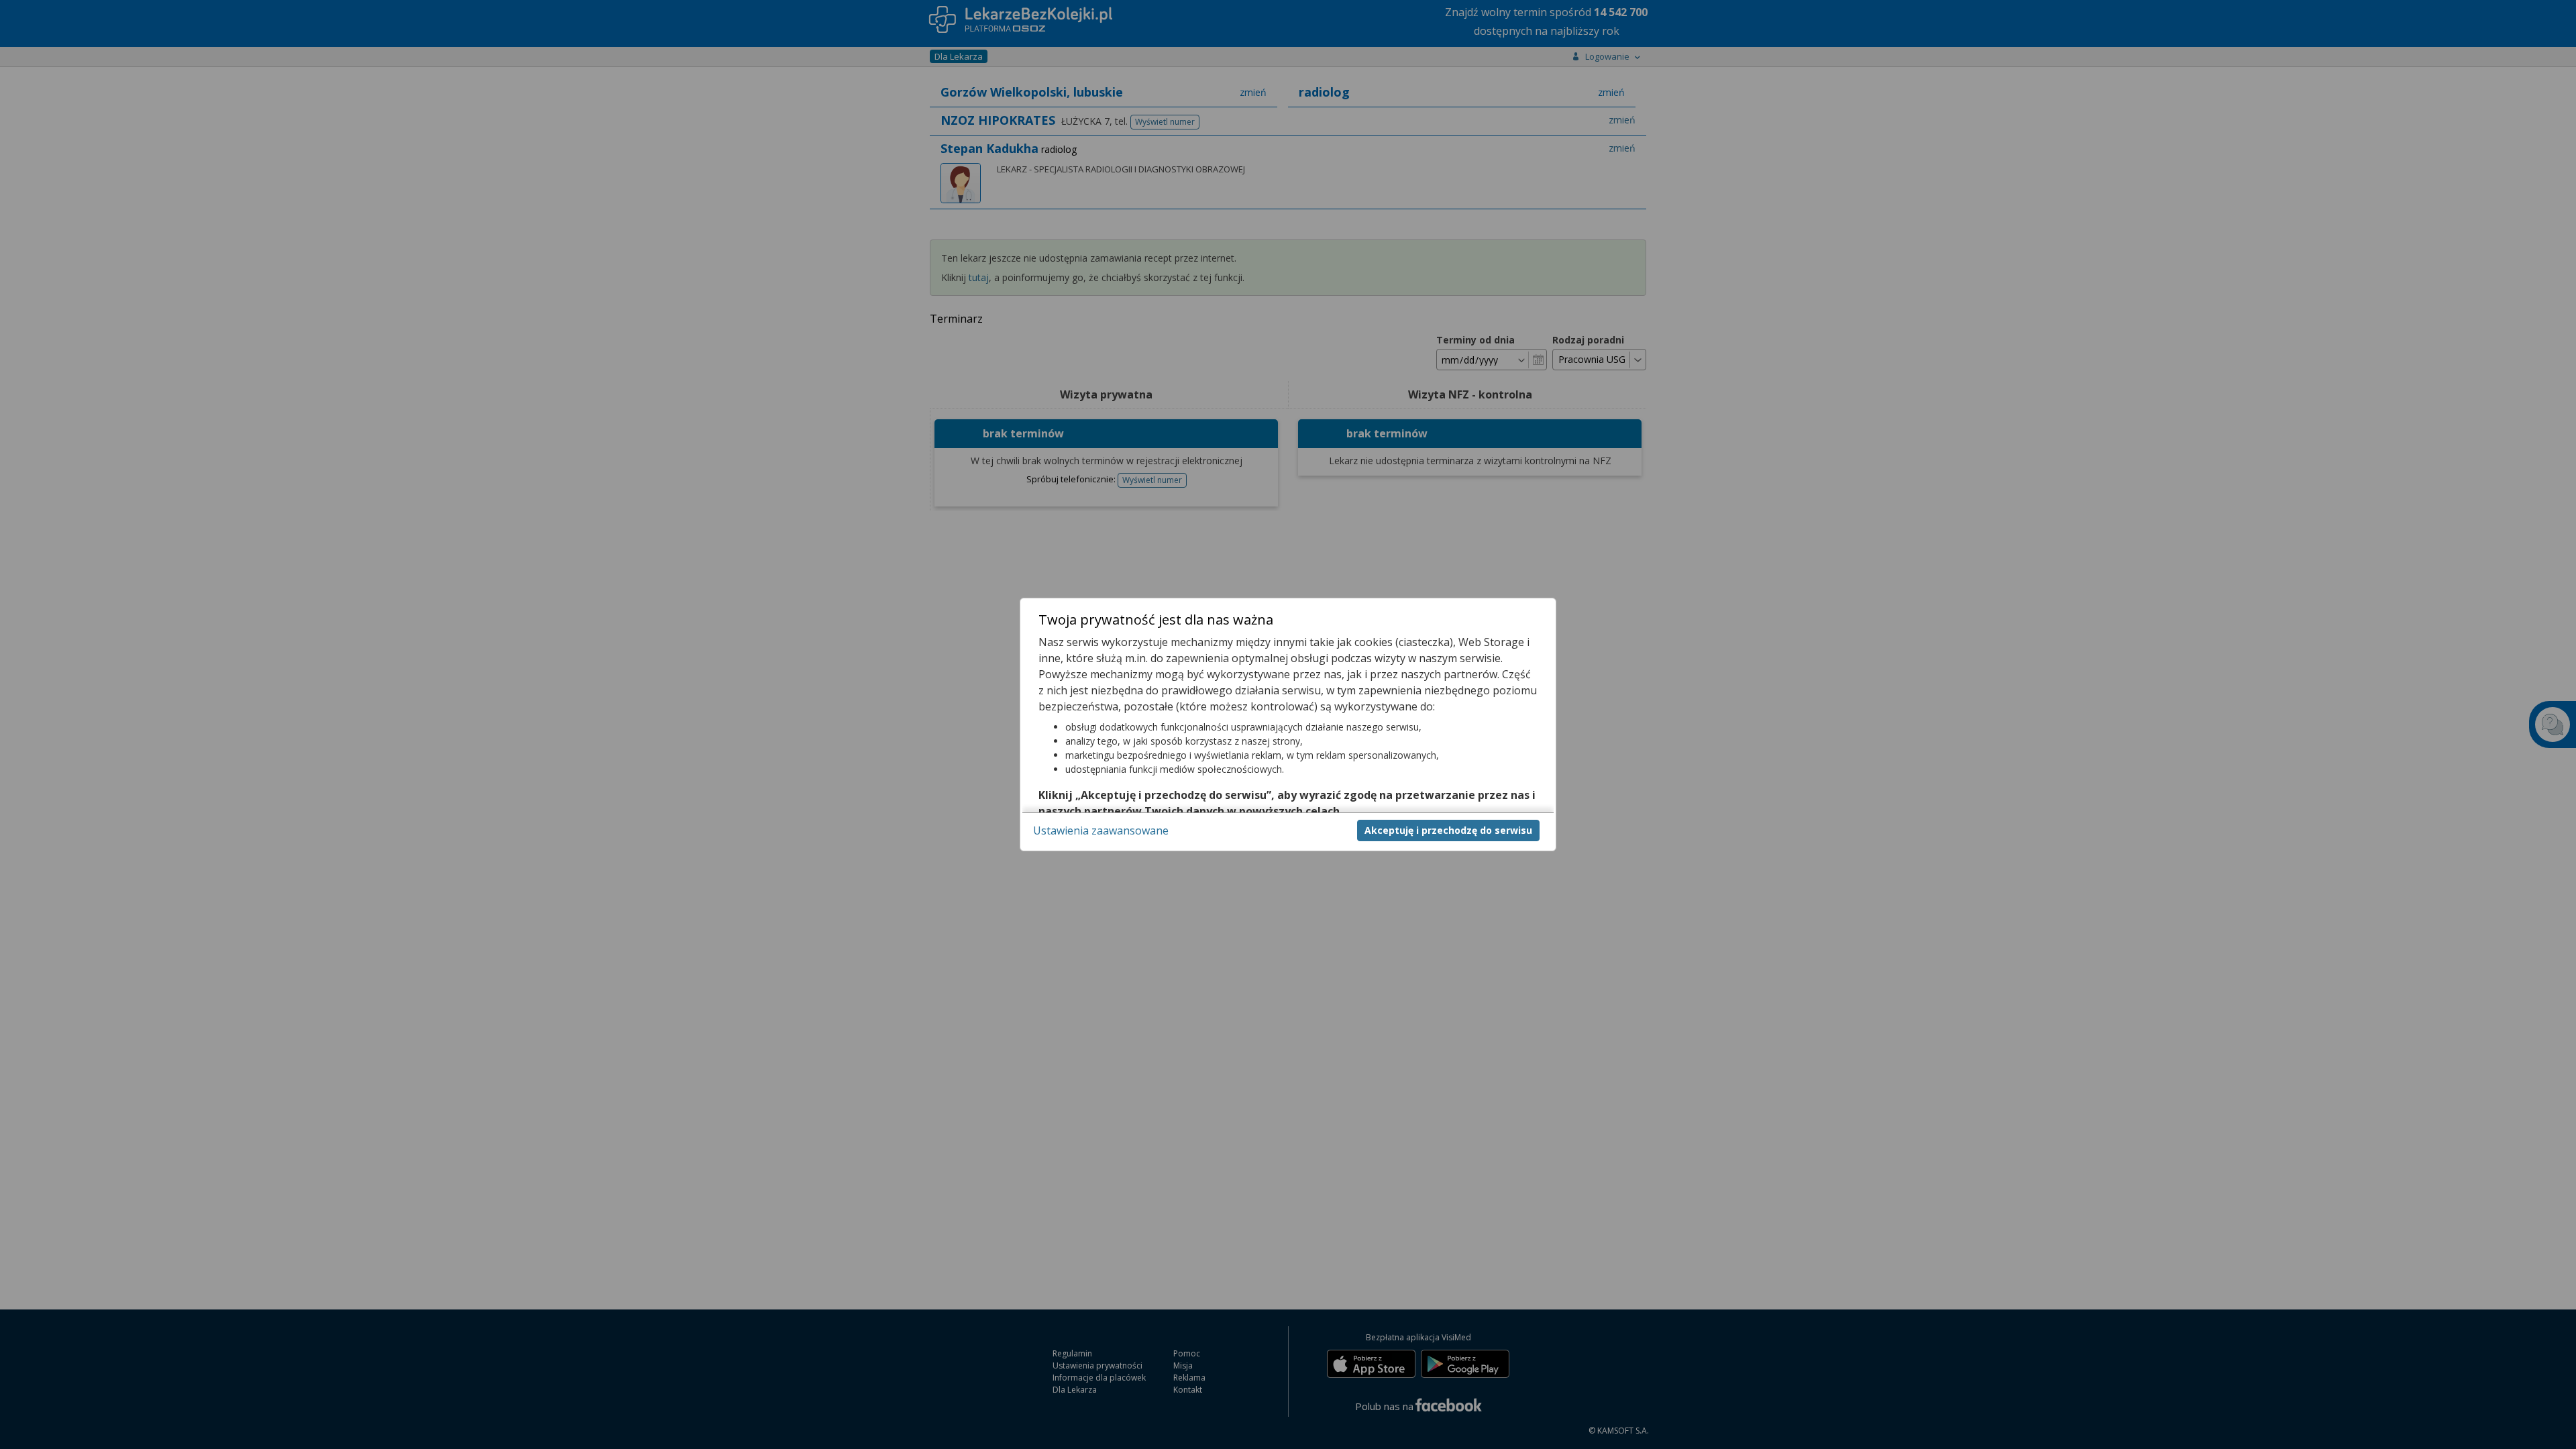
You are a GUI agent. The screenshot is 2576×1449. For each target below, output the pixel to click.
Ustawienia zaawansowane (1101, 830)
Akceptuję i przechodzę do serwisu (1448, 830)
